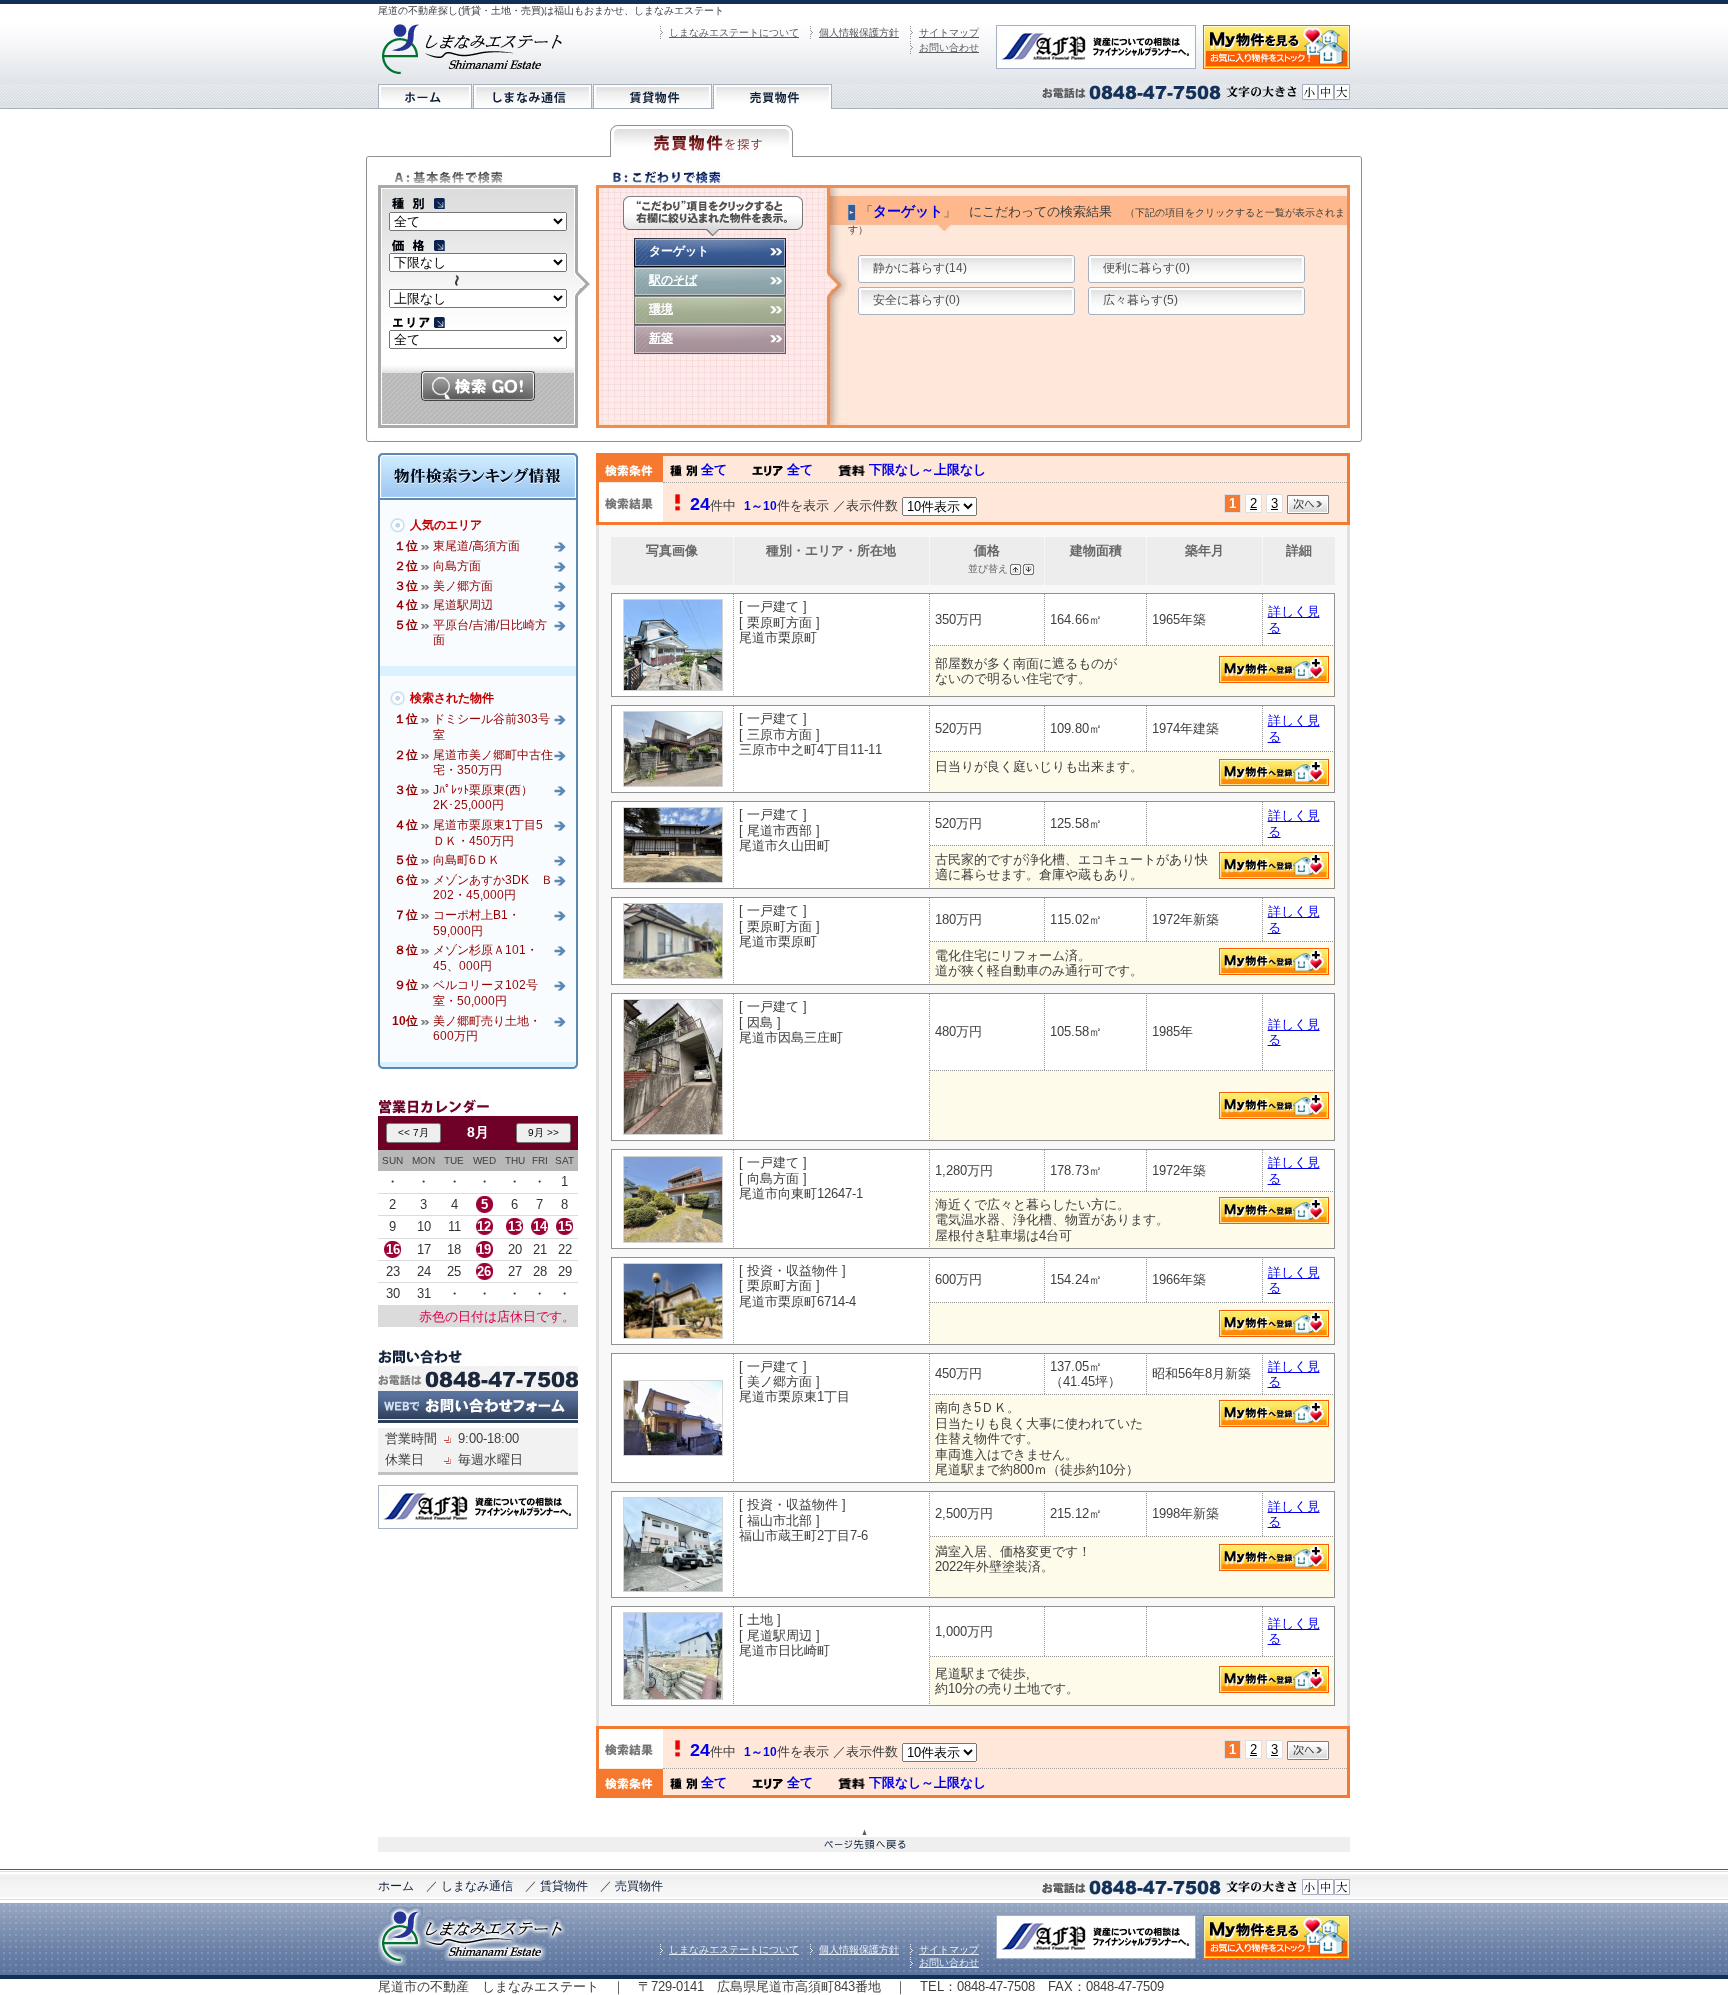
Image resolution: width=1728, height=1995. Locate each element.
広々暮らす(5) (1140, 300)
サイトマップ (949, 32)
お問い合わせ (949, 47)
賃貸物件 (564, 1886)
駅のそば (673, 280)
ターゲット (679, 251)
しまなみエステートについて (734, 32)
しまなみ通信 (477, 1886)
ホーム (396, 1886)
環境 (661, 309)
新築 (661, 338)
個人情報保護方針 (859, 32)
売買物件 (639, 1886)
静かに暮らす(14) (920, 268)
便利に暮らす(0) (1146, 268)
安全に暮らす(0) (916, 300)
